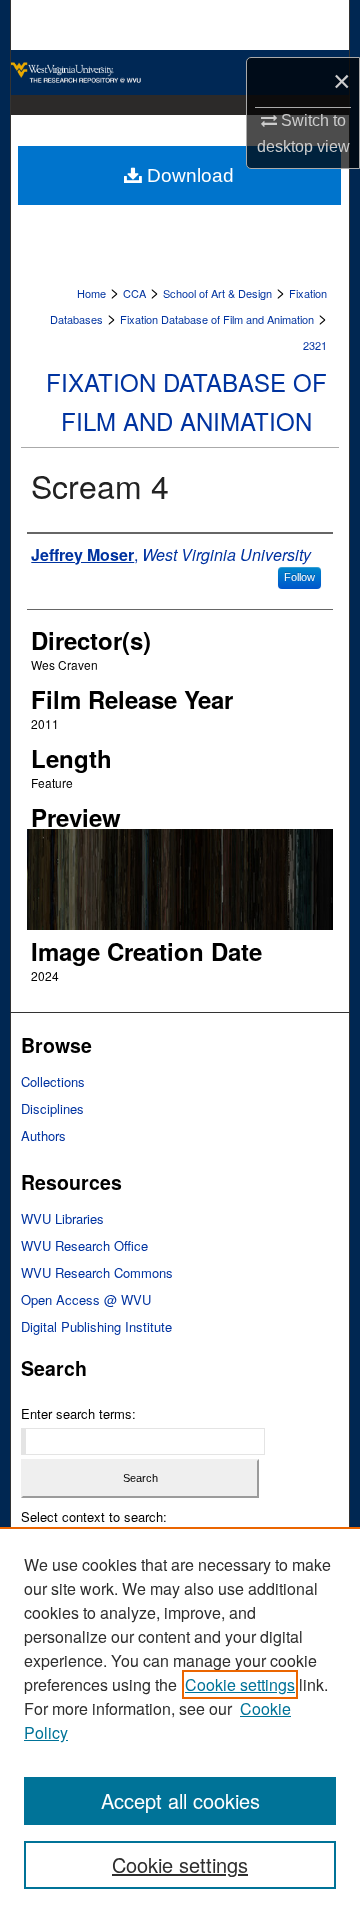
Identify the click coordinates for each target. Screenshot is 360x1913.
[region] (180, 1720)
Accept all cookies (180, 1800)
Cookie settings (240, 1684)
